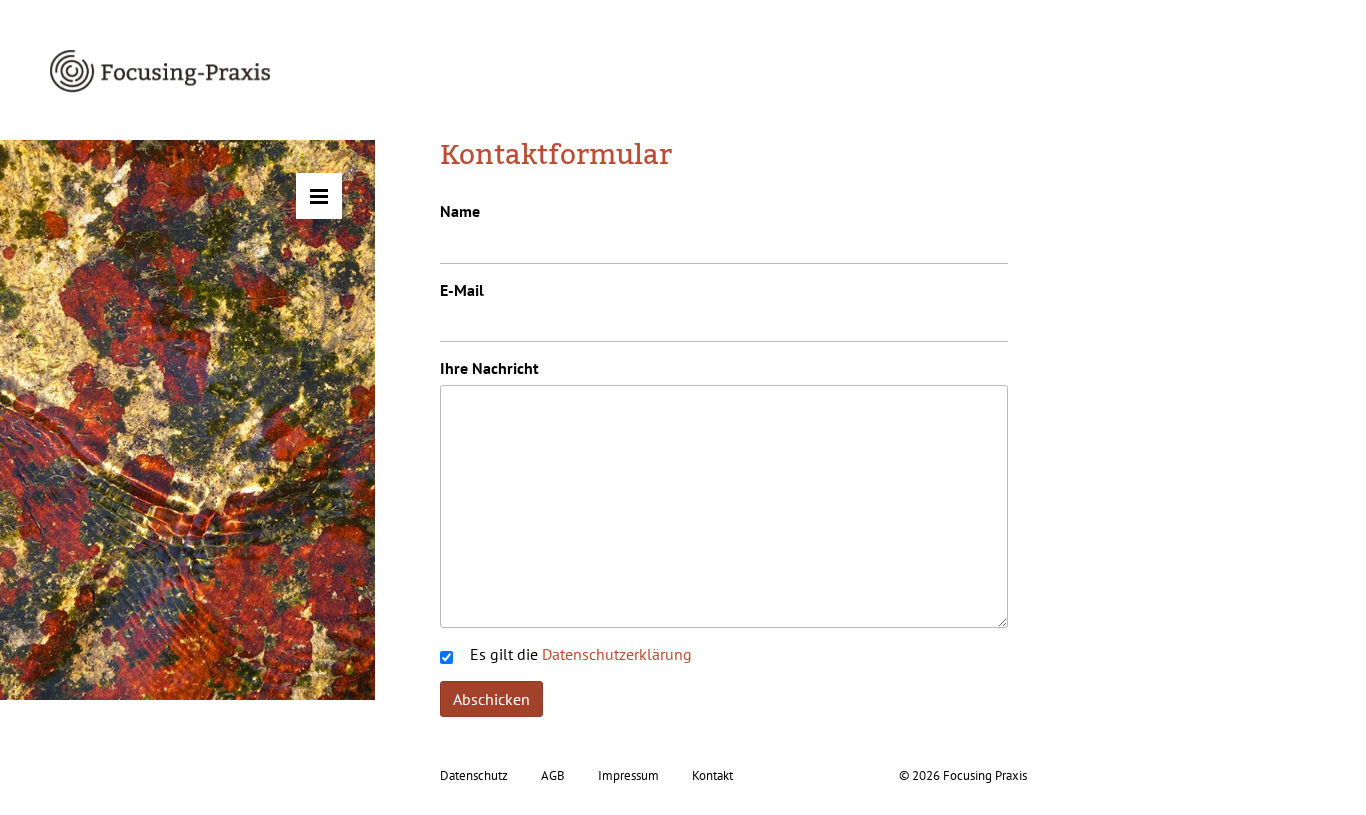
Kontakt (712, 775)
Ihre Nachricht (489, 368)
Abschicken (491, 699)
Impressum (628, 775)
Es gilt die (581, 654)
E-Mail (462, 290)
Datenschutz (474, 775)
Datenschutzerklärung (617, 654)
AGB (553, 775)
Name (460, 211)
